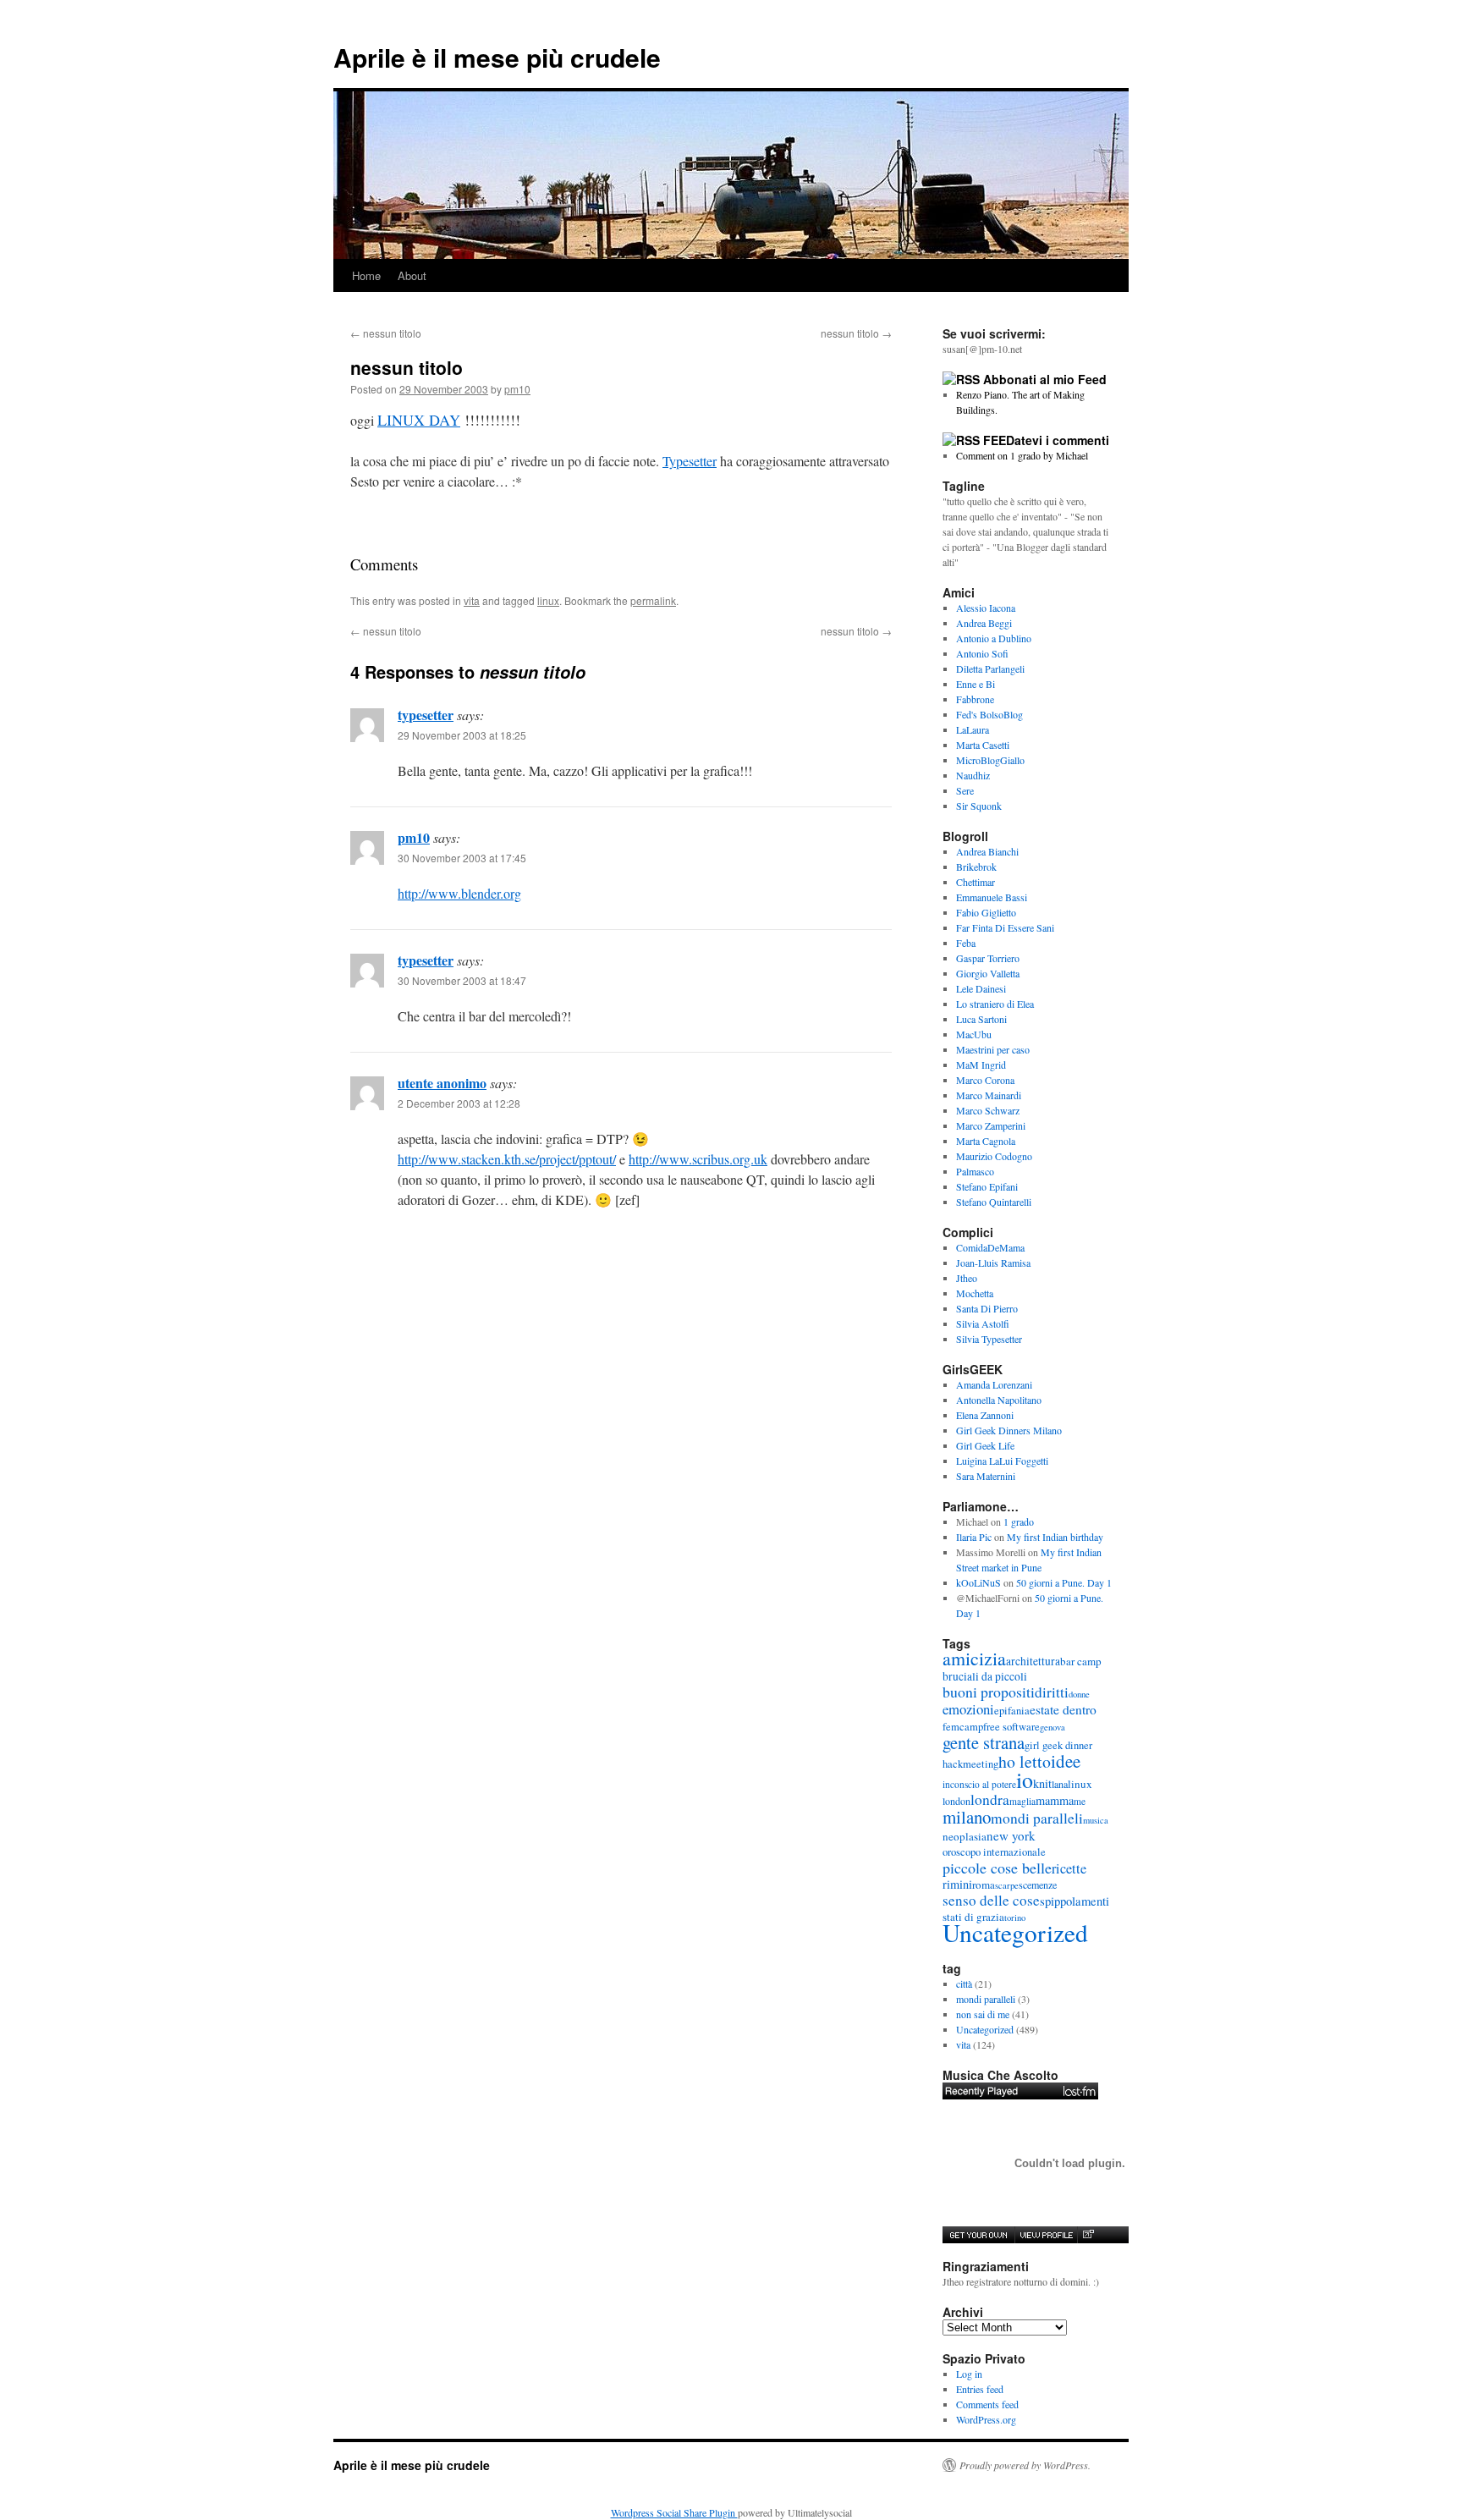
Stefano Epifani (987, 1186)
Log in (969, 2374)
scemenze (1038, 1884)
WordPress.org (986, 2419)
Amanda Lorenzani (994, 1384)
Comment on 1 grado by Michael (1022, 455)
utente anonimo (442, 1083)
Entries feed (980, 2389)
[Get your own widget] (978, 2235)
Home (366, 275)
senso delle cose (991, 1900)
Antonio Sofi (982, 653)
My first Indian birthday (1057, 1537)
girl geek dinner (1058, 1745)
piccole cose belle (997, 1868)
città (964, 1984)
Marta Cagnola (986, 1141)
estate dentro (1063, 1709)
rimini (957, 1884)
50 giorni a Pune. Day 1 (1064, 1582)
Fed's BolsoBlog (989, 714)
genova (1053, 1727)
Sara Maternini (986, 1476)
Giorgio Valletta (988, 973)
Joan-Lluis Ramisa (993, 1263)
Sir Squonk (979, 806)
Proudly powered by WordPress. (1025, 2465)
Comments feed (987, 2404)
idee (1066, 1761)
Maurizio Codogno (994, 1156)
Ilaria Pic (974, 1537)
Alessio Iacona (986, 608)
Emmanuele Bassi (992, 897)
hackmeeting (970, 1764)
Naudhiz (973, 775)
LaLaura (973, 729)
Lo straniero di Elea (995, 1004)
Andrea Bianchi (987, 851)
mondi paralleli (1037, 1818)
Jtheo (967, 1278)
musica (1096, 1820)
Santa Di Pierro (987, 1308)
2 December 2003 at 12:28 (459, 1103)
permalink (653, 600)
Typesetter (690, 461)
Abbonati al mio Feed (1045, 379)
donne (1079, 1694)
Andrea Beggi (984, 623)
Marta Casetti (983, 745)
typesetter (426, 715)
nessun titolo (386, 333)
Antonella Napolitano (999, 1400)
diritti (1052, 1692)
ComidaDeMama (990, 1247)
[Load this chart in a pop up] (1088, 2235)
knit (1042, 1783)
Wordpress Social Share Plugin (674, 2512)
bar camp (1081, 1661)
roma (984, 1884)
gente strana (984, 1742)
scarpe (1007, 1885)
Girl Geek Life (985, 1445)
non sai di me (983, 2014)
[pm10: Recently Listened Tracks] (1020, 2091)
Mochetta (975, 1293)
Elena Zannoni (985, 1415)
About (412, 275)
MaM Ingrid (981, 1065)
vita (472, 600)
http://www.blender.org (459, 893)
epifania (1012, 1711)
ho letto (1025, 1761)
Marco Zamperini (991, 1125)
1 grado (1019, 1521)
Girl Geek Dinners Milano (1009, 1430)
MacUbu (974, 1034)
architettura (1033, 1661)
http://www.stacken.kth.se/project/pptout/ (507, 1159)
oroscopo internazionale (994, 1852)
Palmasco (975, 1171)
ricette (1069, 1868)
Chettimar (976, 882)
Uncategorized (1015, 1932)
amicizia (974, 1658)
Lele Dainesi (981, 988)
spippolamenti (1075, 1901)
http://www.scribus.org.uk (698, 1159)
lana (1060, 1784)
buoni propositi (989, 1692)
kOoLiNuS (978, 1582)
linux (548, 600)
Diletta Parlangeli (990, 669)
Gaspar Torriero (988, 958)
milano (967, 1817)
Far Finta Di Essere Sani (1005, 927)
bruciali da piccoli (985, 1676)
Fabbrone (975, 699)
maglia (1022, 1801)
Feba (966, 943)
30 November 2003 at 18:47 (462, 980)
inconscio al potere (979, 1784)
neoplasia (965, 1836)
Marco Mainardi (989, 1095)
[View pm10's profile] (1046, 2235)
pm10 (517, 389)
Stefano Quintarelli (994, 1202)
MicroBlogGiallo (990, 760)
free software (1011, 1727)
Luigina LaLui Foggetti (1002, 1461)
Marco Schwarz (988, 1110)
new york (1011, 1835)
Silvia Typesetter (989, 1339)
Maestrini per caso (993, 1049)
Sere (965, 790)
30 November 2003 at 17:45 (462, 858)
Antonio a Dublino (994, 638)
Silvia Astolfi (983, 1323)
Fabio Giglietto (986, 912)
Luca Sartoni (981, 1019)
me (1080, 1801)
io (1025, 1780)
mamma (1055, 1800)
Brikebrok (976, 867)
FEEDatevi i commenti (1046, 440)
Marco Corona (985, 1080)
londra (990, 1799)
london (956, 1801)
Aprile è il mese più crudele (497, 57)
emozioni (968, 1709)
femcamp (963, 1727)
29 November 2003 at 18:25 (462, 735)
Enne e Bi (976, 684)
